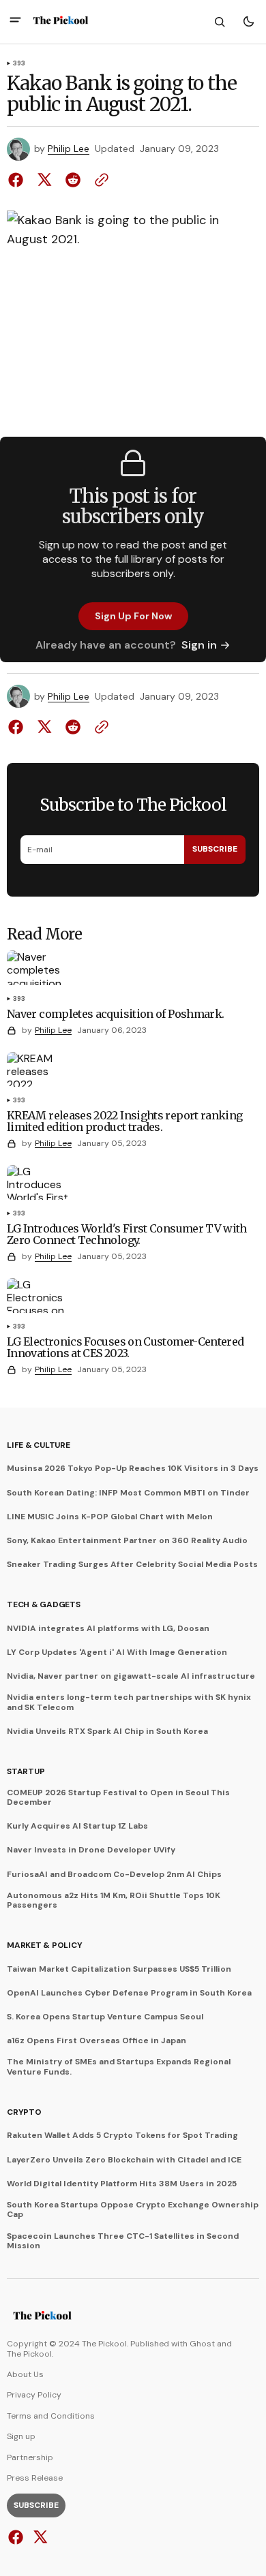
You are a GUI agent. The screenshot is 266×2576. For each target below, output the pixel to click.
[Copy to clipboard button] (99, 180)
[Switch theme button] (248, 22)
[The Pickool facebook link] (17, 2537)
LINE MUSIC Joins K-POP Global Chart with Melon (110, 1517)
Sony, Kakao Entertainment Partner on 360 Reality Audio (127, 1540)
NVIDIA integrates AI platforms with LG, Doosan (108, 1628)
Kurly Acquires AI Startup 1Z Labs (77, 1826)
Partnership (30, 2457)
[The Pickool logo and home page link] (61, 22)
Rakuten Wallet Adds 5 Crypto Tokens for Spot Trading (122, 2135)
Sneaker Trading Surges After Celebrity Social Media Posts (132, 1564)
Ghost (202, 2344)
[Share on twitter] (44, 180)
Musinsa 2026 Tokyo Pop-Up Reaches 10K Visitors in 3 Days (133, 1468)
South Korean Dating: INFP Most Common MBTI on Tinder (128, 1493)
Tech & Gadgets (44, 1604)
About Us (25, 2374)
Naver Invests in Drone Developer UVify (91, 1850)
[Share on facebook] (18, 180)
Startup (26, 1771)
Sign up (21, 2436)
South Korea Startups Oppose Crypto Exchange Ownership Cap (133, 2210)
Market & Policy (44, 1945)
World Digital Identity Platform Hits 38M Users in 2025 (122, 2184)
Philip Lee (69, 149)
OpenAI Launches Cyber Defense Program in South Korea (129, 1993)
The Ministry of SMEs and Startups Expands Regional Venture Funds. (119, 2067)
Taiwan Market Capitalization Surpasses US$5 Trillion (119, 1969)
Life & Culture (39, 1445)
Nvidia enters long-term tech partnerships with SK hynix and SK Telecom (129, 1702)
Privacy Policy (34, 2395)
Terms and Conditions (51, 2416)
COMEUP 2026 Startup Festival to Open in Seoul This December (118, 1798)
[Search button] (220, 22)
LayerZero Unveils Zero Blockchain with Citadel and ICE (124, 2160)
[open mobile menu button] (15, 21)
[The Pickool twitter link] (39, 2537)
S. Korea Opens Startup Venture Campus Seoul (105, 2017)
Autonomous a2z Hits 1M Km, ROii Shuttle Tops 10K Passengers (114, 1900)
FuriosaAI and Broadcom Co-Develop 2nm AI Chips (114, 1874)
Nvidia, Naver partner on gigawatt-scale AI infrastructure (131, 1676)
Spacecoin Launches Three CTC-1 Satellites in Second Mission (123, 2241)
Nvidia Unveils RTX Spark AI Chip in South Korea (107, 1731)
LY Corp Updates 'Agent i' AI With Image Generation (117, 1652)
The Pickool (29, 2354)
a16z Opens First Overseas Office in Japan (97, 2040)
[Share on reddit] (73, 180)
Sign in (199, 645)
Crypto (24, 2112)
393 (19, 64)
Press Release (35, 2478)
